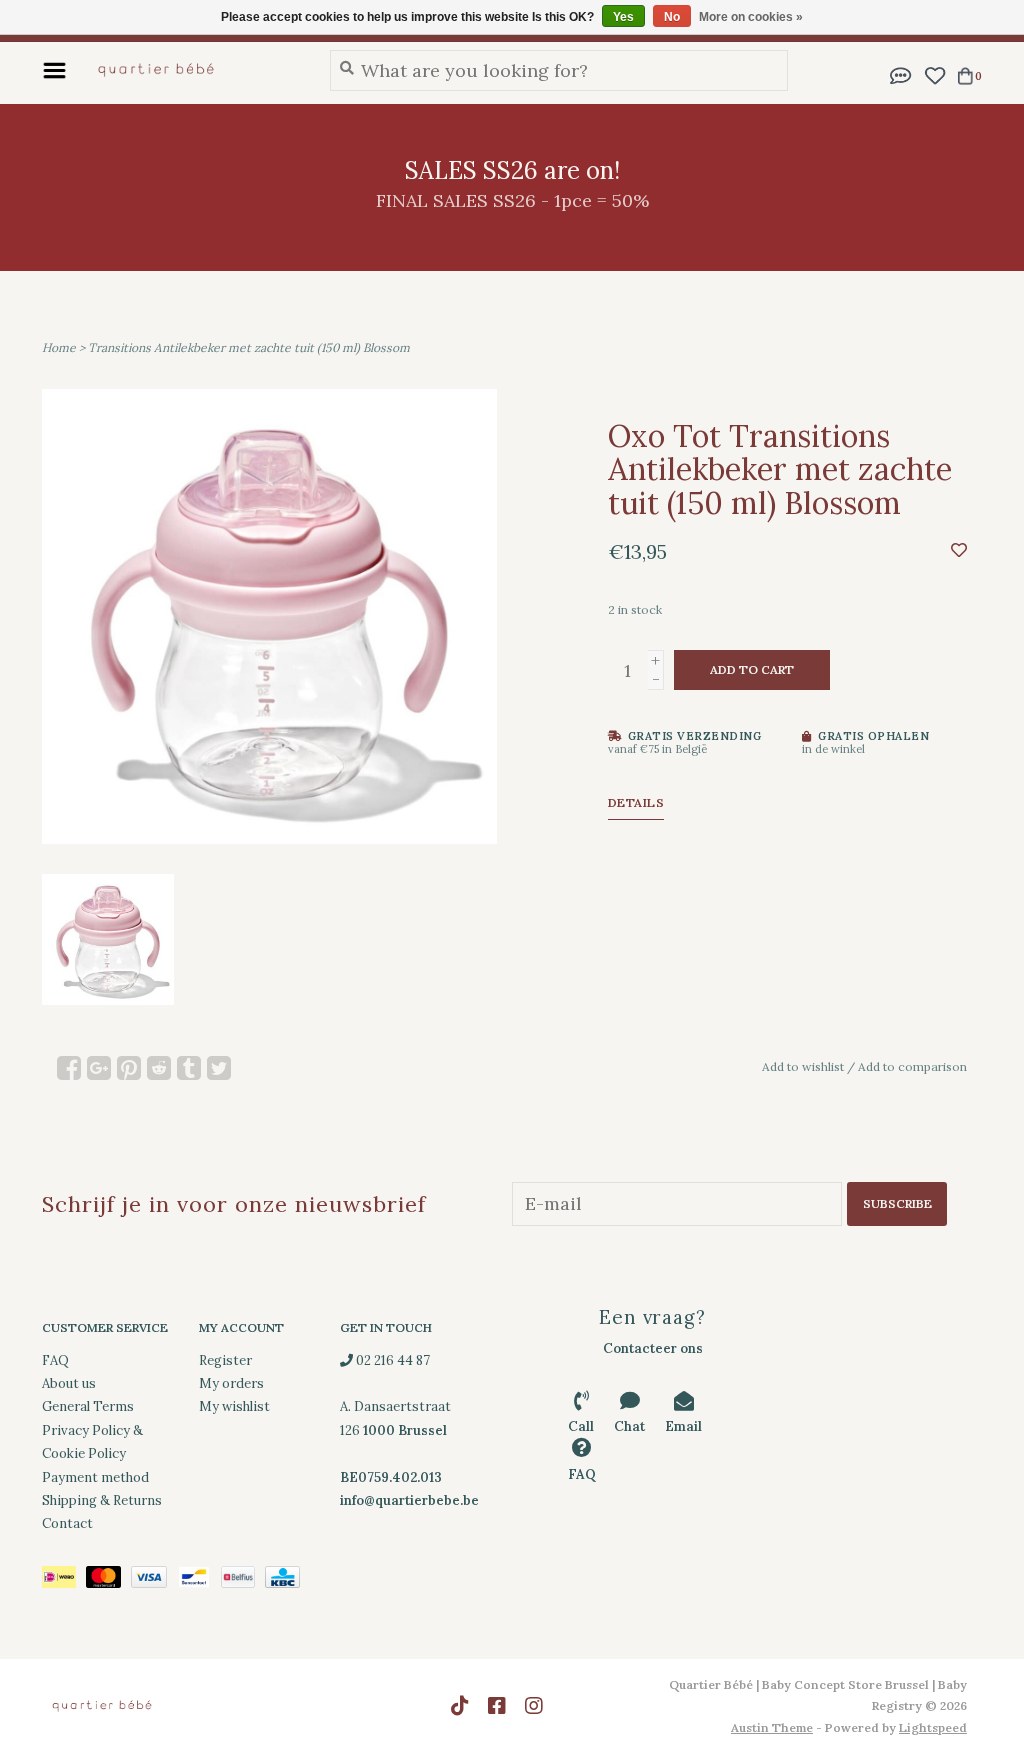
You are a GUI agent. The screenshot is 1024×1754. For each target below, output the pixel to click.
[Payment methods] (64, 1580)
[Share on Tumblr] (189, 1068)
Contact (67, 1523)
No (672, 17)
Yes (623, 17)
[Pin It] (129, 1068)
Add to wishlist (803, 1066)
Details (636, 802)
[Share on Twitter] (219, 1068)
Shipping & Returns (102, 1500)
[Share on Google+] (99, 1068)
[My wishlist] (934, 73)
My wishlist (234, 1406)
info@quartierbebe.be (409, 1500)
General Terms (88, 1406)
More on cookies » (751, 17)
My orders (231, 1383)
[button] (901, 73)
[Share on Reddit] (159, 1068)
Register (225, 1360)
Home (59, 347)
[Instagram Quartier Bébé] (534, 1706)
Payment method (95, 1477)
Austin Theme (772, 1727)
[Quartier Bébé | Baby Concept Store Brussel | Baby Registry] (193, 70)
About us (69, 1383)
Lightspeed (933, 1727)
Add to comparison (912, 1066)
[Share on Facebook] (69, 1068)
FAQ (55, 1360)
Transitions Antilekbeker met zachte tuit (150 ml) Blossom (249, 347)
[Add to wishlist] (959, 549)
